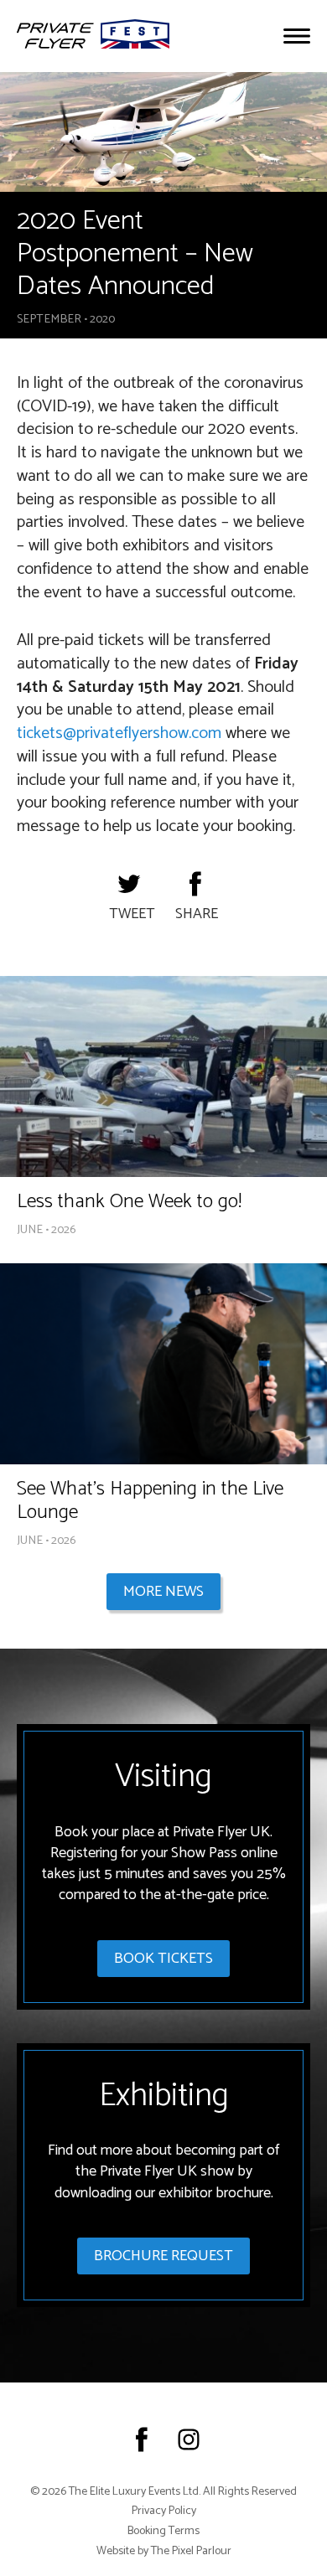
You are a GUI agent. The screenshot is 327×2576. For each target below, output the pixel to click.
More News (163, 1592)
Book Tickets (163, 1959)
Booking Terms (163, 2532)
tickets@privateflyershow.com (119, 733)
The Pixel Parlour (191, 2552)
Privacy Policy (164, 2511)
